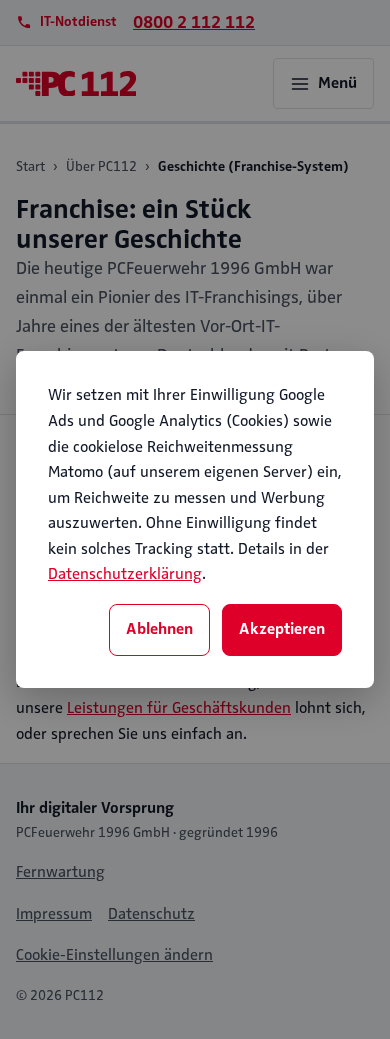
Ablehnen (159, 629)
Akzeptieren (282, 629)
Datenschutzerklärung (125, 574)
